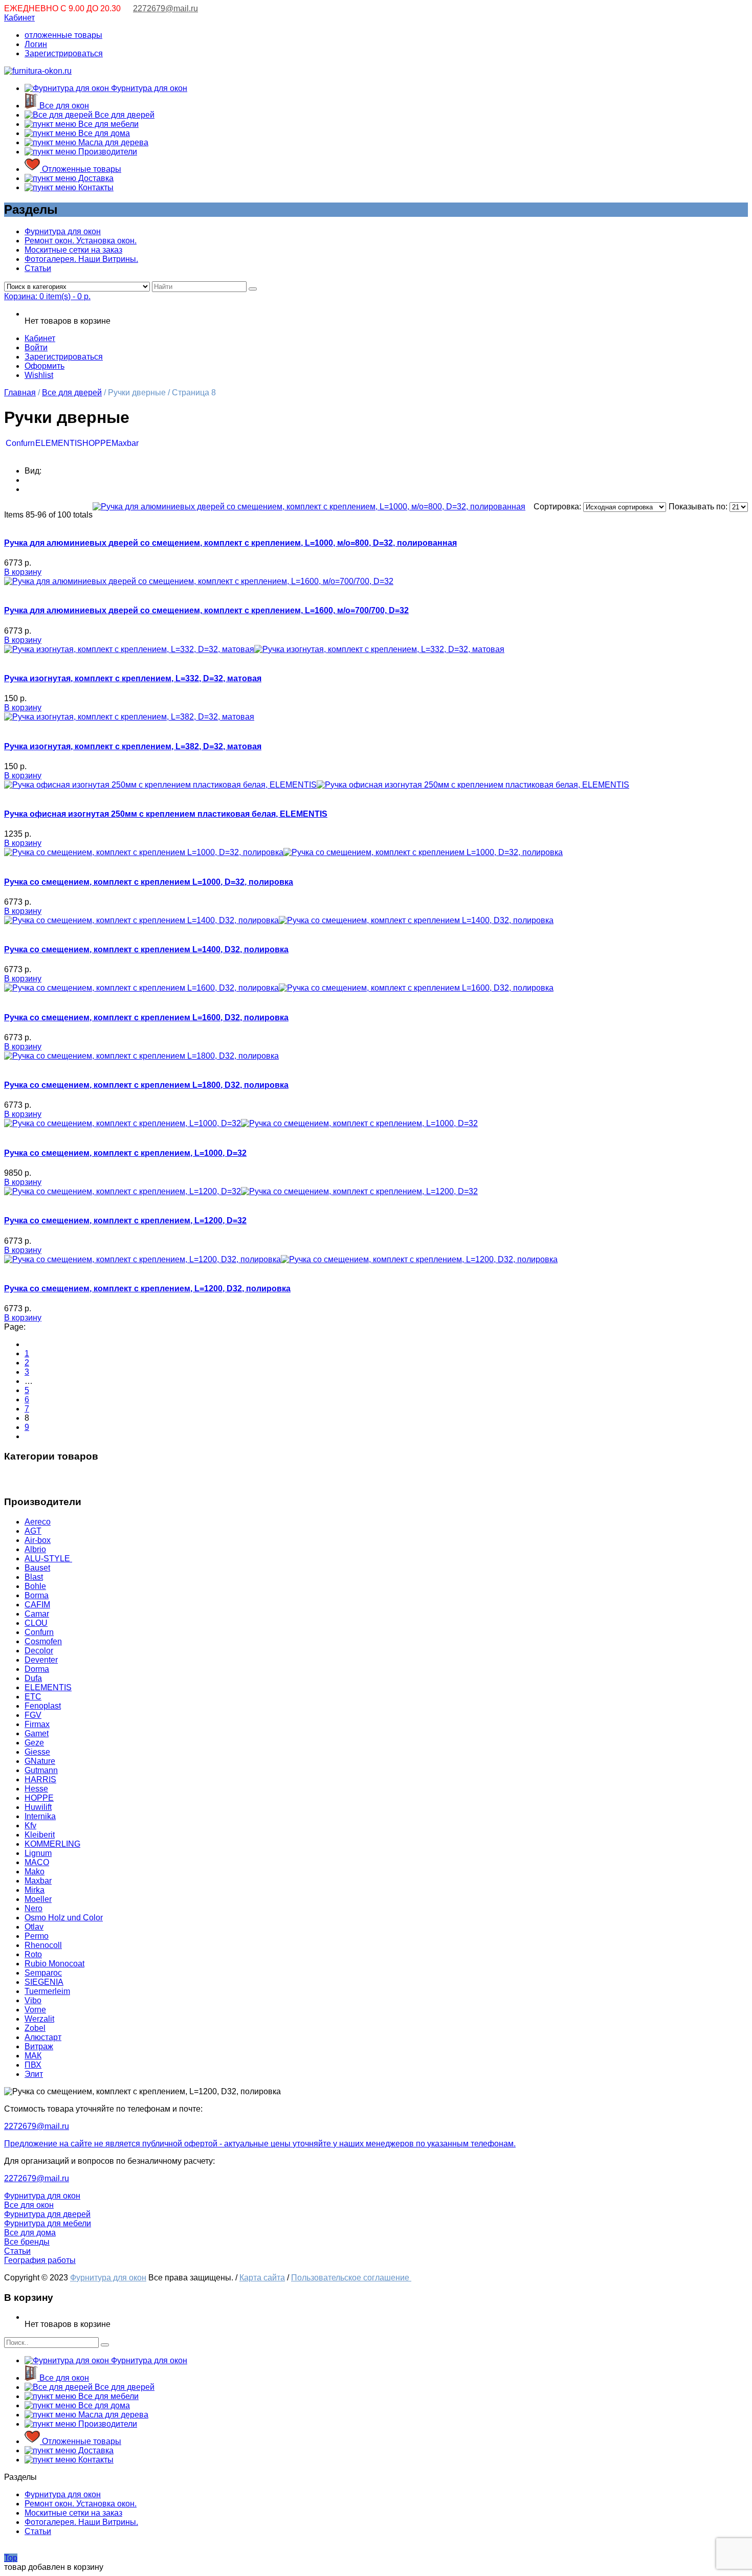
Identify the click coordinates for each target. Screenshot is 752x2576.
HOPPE (97, 443)
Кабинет (19, 18)
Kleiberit (40, 1835)
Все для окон (63, 106)
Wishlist (39, 375)
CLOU (36, 1623)
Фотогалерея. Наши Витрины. (81, 259)
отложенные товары (63, 35)
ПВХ (33, 2065)
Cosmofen (43, 1641)
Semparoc (43, 1973)
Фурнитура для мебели (48, 2223)
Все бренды (27, 2242)
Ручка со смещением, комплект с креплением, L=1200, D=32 (125, 1220)
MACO (37, 1862)
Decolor (39, 1651)
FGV (33, 1715)
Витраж (39, 2046)
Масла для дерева (112, 142)
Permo (37, 1936)
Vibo (33, 2000)
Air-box (38, 1540)
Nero (34, 1908)
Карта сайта (262, 2278)
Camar (37, 1614)
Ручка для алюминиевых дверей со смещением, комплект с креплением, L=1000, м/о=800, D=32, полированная (230, 543)
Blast (34, 1577)
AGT (33, 1531)
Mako (35, 1872)
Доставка (95, 178)
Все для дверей (124, 115)
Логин (36, 44)
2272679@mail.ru (165, 8)
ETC (33, 1697)
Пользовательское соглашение (351, 2278)
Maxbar (125, 443)
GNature (40, 1761)
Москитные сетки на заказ (73, 250)
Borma (37, 1595)
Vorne (35, 2010)
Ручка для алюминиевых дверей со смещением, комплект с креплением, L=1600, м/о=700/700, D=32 (206, 610)
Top (11, 2558)
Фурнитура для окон (148, 88)
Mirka (35, 1890)
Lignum (38, 1853)
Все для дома (103, 133)
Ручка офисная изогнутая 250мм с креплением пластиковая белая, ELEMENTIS (166, 814)
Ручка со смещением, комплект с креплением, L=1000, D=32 (125, 1153)
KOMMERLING (52, 1844)
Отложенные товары (81, 169)
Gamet (37, 1733)
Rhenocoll (43, 1945)
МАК (33, 2056)
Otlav (34, 1927)
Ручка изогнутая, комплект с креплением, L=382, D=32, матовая (133, 746)
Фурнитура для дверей (47, 2214)
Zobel (35, 2028)
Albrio (35, 1549)
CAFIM (37, 1605)
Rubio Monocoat (54, 1964)
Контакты (95, 187)
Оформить (45, 366)
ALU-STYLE (48, 1559)
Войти (36, 348)
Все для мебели (107, 124)
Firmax (37, 1724)
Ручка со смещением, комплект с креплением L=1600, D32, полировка (146, 1017)
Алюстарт (43, 2037)
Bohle (35, 1586)
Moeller (38, 1899)
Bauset (37, 1568)
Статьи (38, 268)
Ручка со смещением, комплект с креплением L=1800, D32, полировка (146, 1085)
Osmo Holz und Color (64, 1918)
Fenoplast (43, 1706)
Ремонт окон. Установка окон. (81, 241)
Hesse (36, 1789)
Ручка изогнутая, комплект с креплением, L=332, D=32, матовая (133, 678)
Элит (34, 2074)
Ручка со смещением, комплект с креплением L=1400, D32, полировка (146, 949)
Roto (33, 1954)
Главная (20, 393)
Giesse (37, 1752)
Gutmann (41, 1770)
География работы (40, 2260)
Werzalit (39, 2019)
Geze (34, 1743)
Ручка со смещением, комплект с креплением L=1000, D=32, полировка (149, 882)
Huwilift (38, 1807)
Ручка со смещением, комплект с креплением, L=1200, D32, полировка (147, 1289)
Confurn (20, 443)
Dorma (37, 1669)
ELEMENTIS (59, 443)
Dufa (33, 1678)
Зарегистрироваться (64, 53)
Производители (107, 152)
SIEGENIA (44, 1982)
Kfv (30, 1825)
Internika (40, 1816)
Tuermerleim (47, 1991)
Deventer (41, 1660)
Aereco (38, 1522)
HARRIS (40, 1779)
